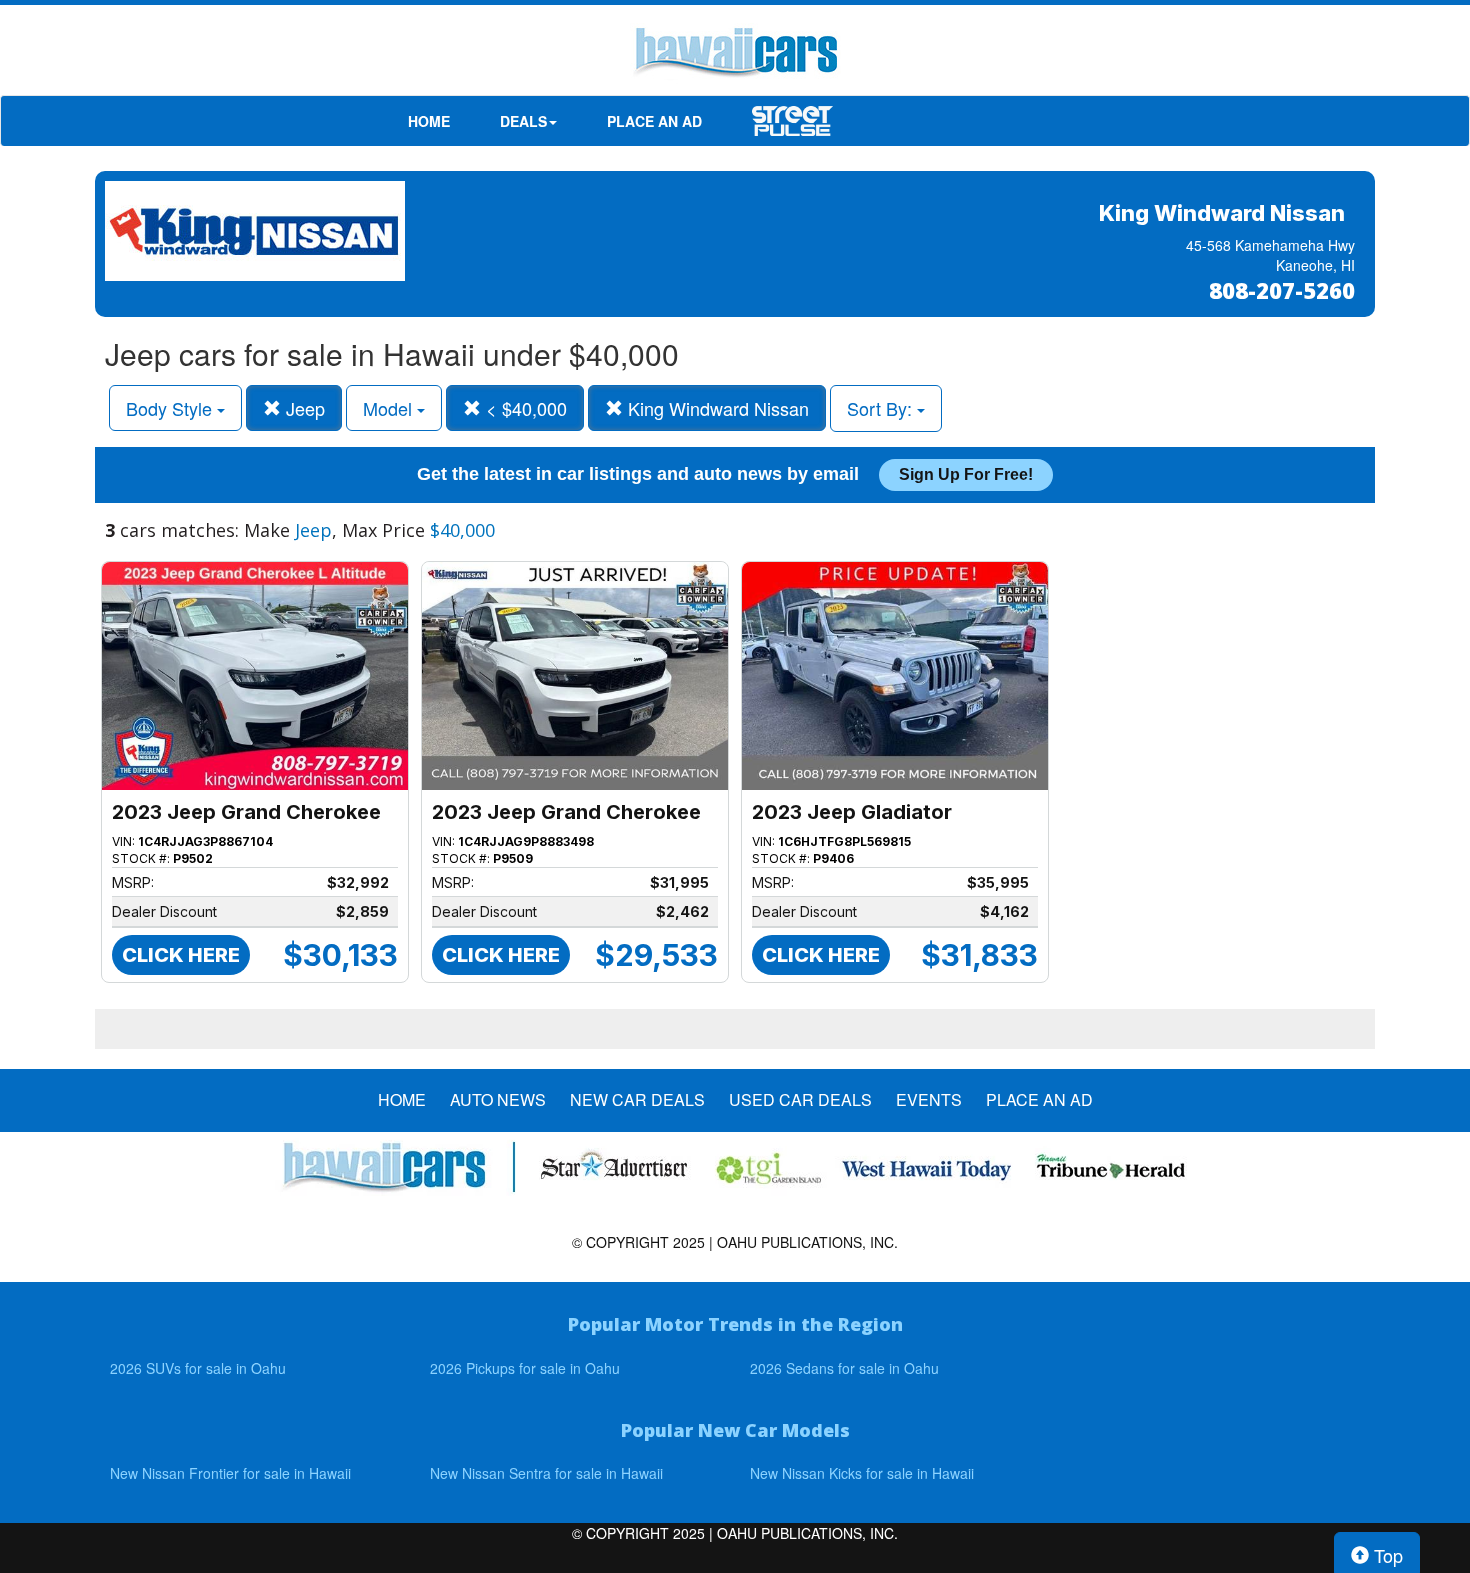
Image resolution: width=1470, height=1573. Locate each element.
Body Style (171, 408)
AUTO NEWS (498, 1100)
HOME (429, 121)
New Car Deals (637, 1100)
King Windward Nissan (716, 408)
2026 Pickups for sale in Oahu (525, 1368)
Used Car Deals (800, 1100)
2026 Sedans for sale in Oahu (844, 1368)
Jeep (303, 408)
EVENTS (929, 1100)
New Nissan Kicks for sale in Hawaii (862, 1473)
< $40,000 (524, 408)
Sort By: (882, 408)
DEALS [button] (523, 121)
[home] (735, 55)
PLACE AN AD (654, 121)
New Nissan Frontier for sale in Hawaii (230, 1473)
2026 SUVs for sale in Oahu (198, 1368)
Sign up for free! (966, 474)
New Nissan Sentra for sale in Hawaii (546, 1473)
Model (390, 408)
